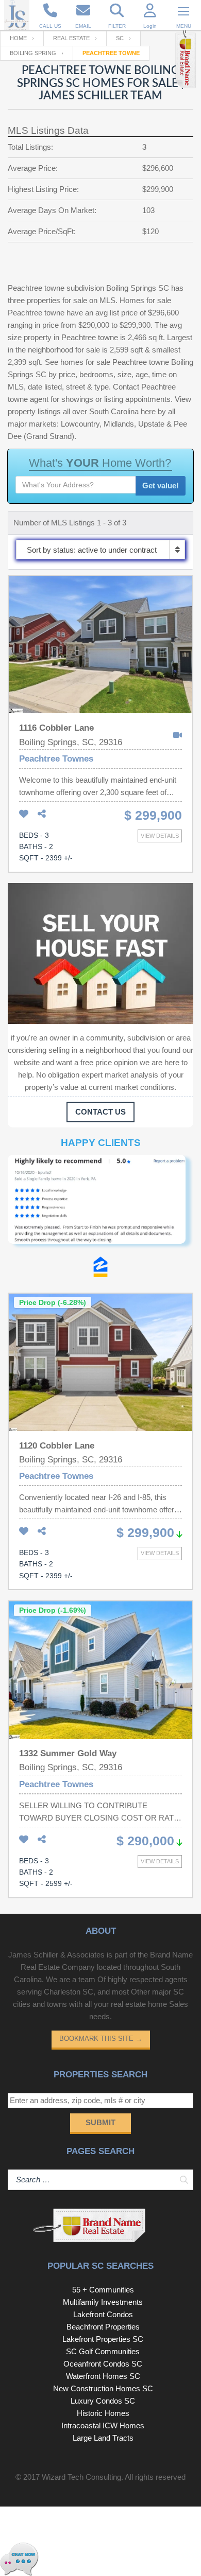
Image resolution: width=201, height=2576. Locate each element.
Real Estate (71, 38)
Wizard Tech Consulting (81, 2477)
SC (120, 38)
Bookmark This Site (101, 2039)
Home (18, 38)
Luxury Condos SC (103, 2401)
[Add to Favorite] (24, 814)
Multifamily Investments (103, 2302)
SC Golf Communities (103, 2351)
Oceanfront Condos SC (103, 2364)
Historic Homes (103, 2413)
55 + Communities (103, 2290)
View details (160, 836)
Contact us (100, 1112)
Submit (100, 2122)
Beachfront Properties (103, 2327)
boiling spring (33, 53)
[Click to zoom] (100, 1206)
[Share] (42, 814)
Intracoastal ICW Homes (103, 2425)
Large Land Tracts (103, 2438)
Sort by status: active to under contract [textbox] (92, 550)
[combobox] (100, 550)
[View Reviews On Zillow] (100, 1269)
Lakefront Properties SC (103, 2339)
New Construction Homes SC (103, 2388)
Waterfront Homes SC (103, 2376)
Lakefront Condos (103, 2314)
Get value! (161, 486)
